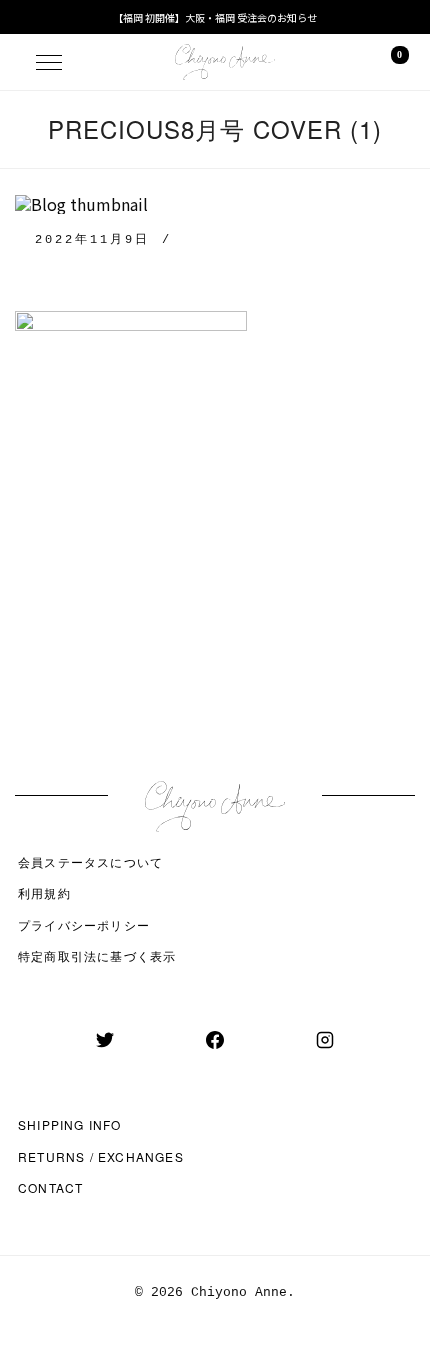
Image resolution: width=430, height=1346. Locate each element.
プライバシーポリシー (84, 924)
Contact (50, 1187)
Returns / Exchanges (101, 1156)
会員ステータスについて (90, 861)
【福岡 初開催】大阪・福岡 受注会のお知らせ (215, 17)
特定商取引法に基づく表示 (97, 955)
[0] (386, 62)
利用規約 (44, 892)
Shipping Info (70, 1124)
